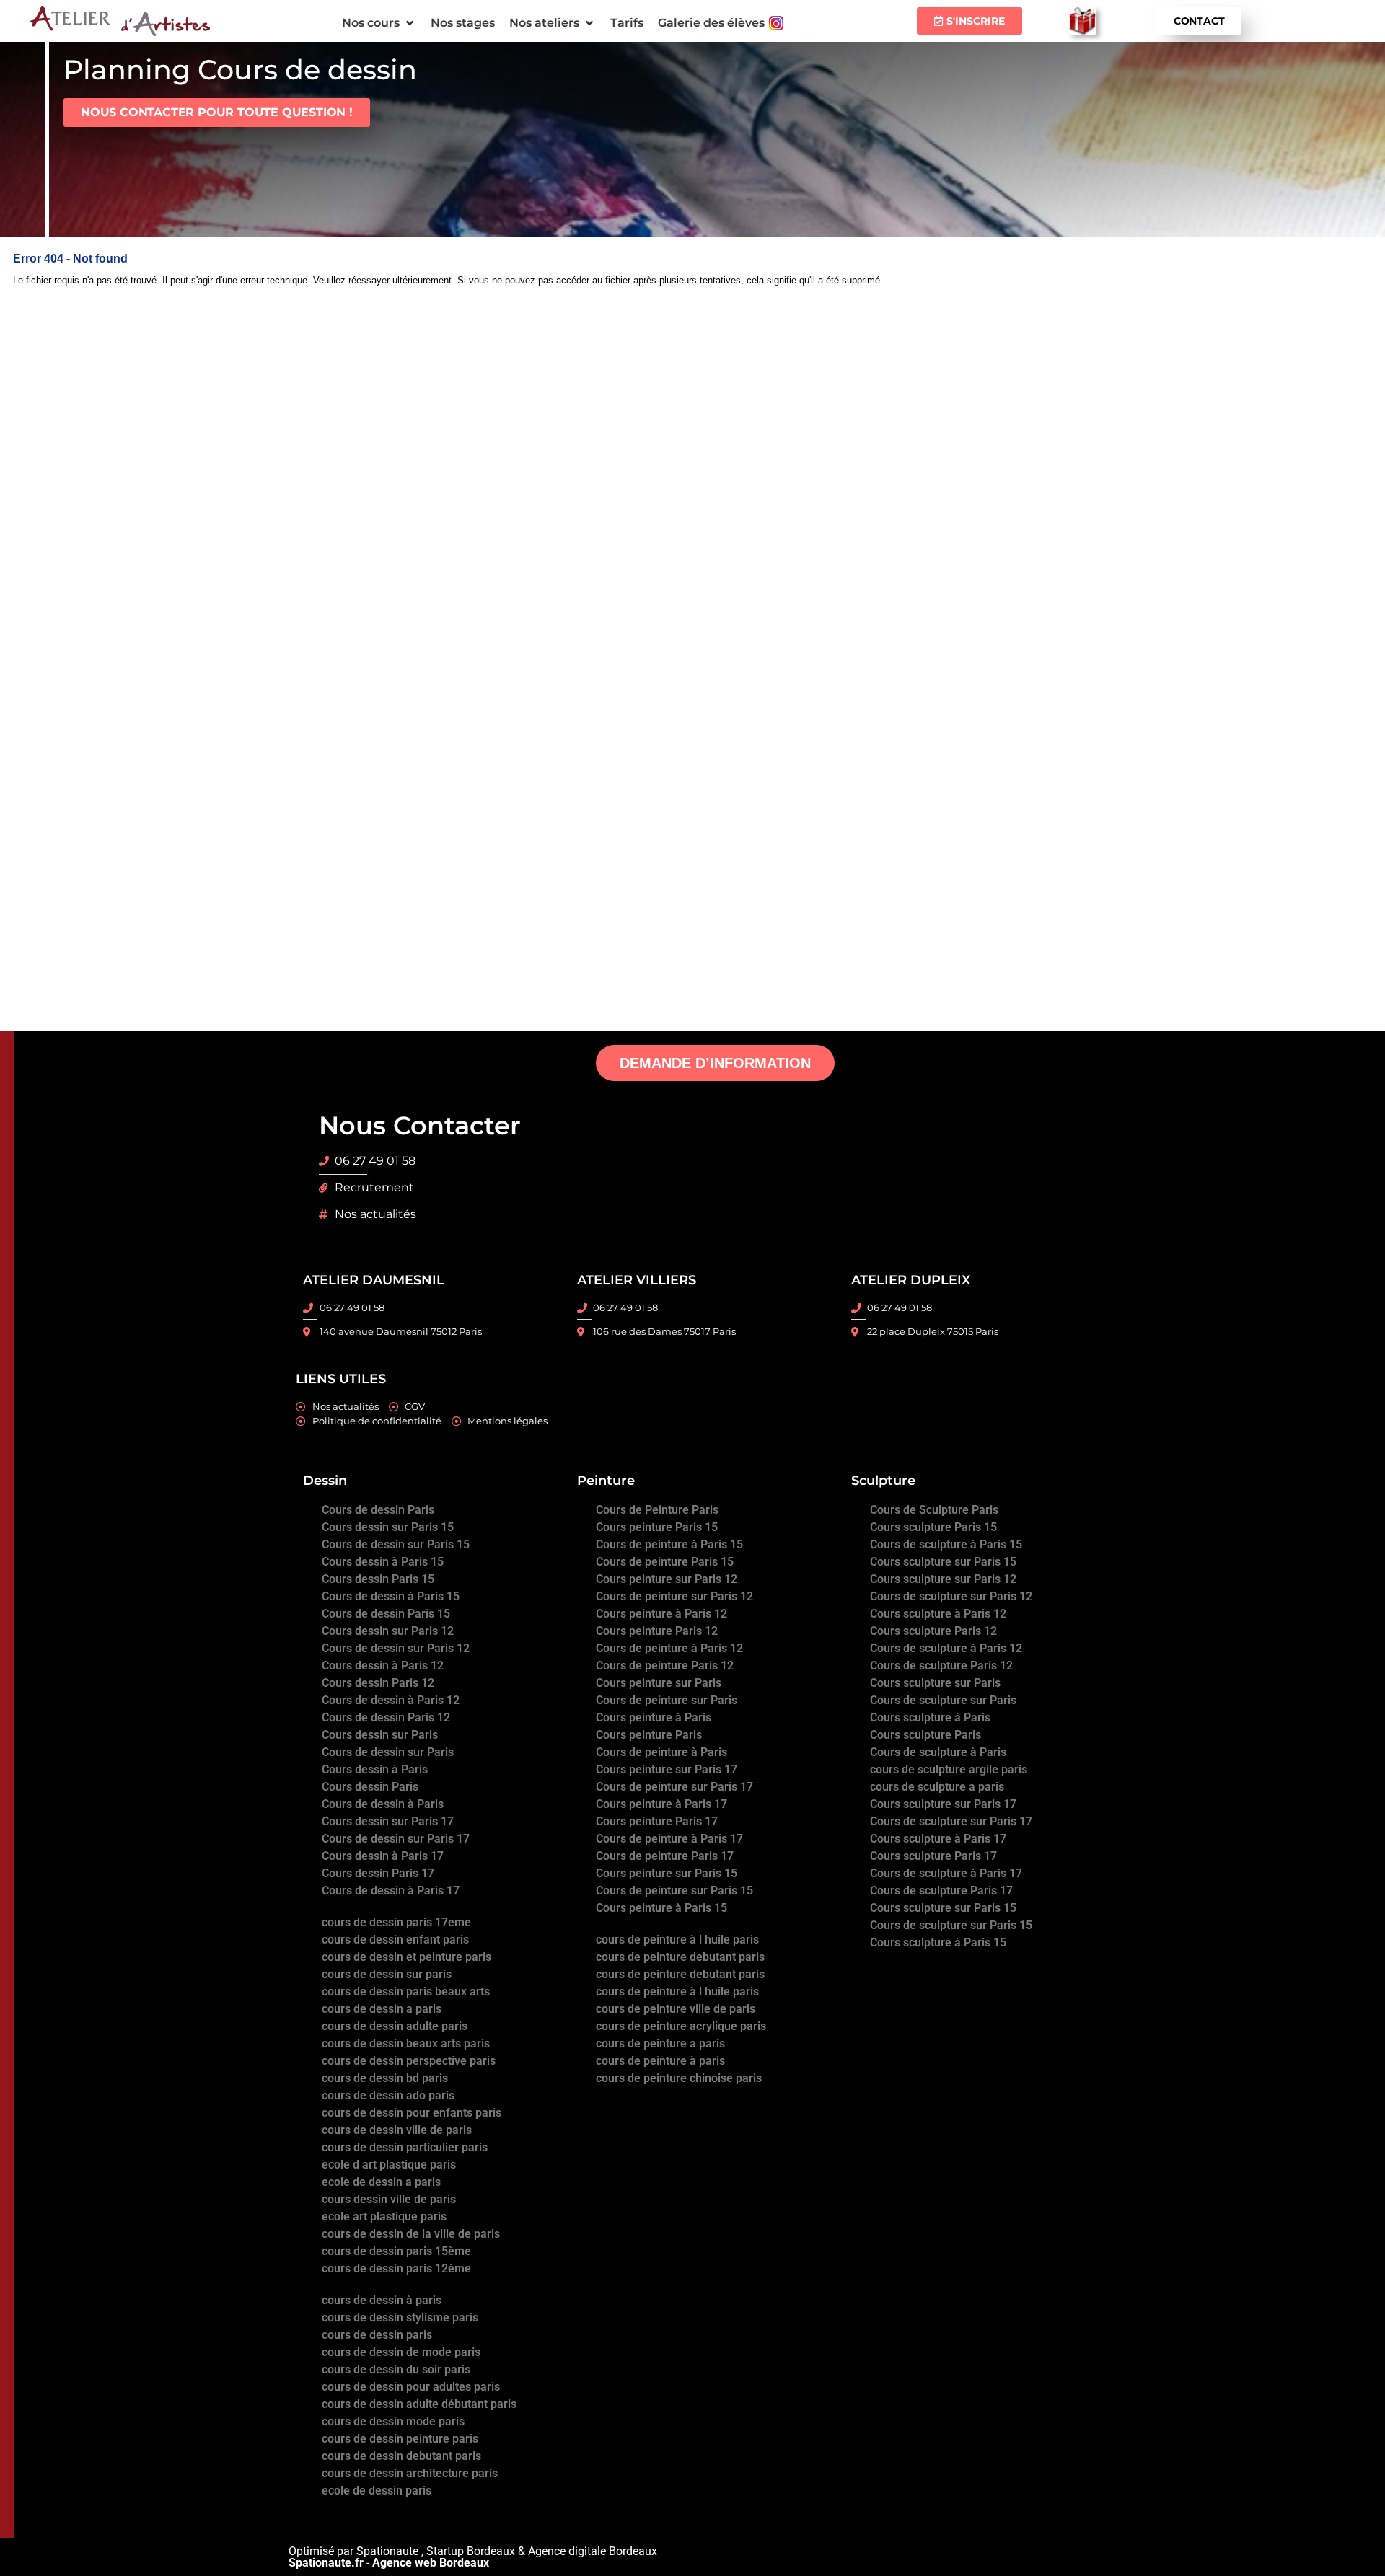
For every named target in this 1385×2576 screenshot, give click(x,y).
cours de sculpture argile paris (949, 1769)
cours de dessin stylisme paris (400, 2317)
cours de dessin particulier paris (405, 2147)
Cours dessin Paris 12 (378, 1683)
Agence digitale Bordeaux (593, 2551)
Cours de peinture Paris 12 (665, 1666)
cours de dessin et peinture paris (406, 1957)
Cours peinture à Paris (654, 1717)
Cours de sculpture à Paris (938, 1752)
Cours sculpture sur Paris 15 (943, 1562)
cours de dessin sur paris (387, 1974)
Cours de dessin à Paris (383, 1804)
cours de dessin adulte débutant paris (419, 2404)
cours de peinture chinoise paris (679, 2078)
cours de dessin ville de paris (397, 2130)
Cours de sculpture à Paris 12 (946, 1648)
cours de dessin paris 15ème (396, 2251)
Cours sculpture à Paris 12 (938, 1614)
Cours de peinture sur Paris (667, 1700)
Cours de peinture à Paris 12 (669, 1648)
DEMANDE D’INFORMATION (715, 1063)
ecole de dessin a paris (381, 2182)
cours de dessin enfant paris (395, 1940)
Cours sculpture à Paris (930, 1717)
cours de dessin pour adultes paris (411, 2387)
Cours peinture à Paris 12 (661, 1614)
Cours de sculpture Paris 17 (941, 1891)
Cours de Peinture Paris (657, 1510)
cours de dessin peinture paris (400, 2439)
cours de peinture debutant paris (680, 1957)
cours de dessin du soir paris (396, 2369)
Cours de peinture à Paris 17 (669, 1839)
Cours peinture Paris (649, 1735)
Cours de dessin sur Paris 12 (396, 1648)
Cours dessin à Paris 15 (383, 1562)
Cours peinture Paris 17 (657, 1821)
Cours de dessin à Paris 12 (391, 1700)
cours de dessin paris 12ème (396, 2268)
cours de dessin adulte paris (395, 2026)
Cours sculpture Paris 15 (933, 1527)
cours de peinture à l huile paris (677, 1940)
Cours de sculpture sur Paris (943, 1700)
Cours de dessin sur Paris (388, 1752)
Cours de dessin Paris (378, 1510)
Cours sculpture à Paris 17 (938, 1839)
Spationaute (387, 2551)
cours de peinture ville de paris (676, 2009)
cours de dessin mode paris (393, 2421)
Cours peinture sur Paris (659, 1683)
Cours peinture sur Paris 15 (667, 1873)
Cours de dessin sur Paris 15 (396, 1544)
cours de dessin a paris (382, 2009)
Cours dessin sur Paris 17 (388, 1821)
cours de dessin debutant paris (401, 2456)
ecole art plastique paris (384, 2216)
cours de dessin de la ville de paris (411, 2234)
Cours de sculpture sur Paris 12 (951, 1596)
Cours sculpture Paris (925, 1735)
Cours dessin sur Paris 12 (388, 1631)
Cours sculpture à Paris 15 (938, 1942)
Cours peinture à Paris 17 (661, 1804)
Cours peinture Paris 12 (657, 1631)
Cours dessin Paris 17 (378, 1873)
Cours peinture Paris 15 (657, 1527)
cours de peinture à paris (660, 2061)
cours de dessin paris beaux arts (406, 1991)
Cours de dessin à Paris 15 (391, 1596)
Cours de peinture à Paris (661, 1752)
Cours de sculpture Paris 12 (941, 1666)
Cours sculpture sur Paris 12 (943, 1579)
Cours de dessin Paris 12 (386, 1717)
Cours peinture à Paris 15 (661, 1908)
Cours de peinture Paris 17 (665, 1856)
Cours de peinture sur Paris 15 (674, 1891)
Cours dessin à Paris (375, 1769)
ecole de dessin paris (377, 2491)
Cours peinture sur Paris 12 (667, 1579)
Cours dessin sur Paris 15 (388, 1527)
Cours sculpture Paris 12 (933, 1631)
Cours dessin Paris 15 (378, 1579)
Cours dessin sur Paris (380, 1735)
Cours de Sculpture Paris (934, 1510)
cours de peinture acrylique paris (681, 2026)
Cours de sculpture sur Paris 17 (951, 1821)
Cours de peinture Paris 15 (665, 1562)
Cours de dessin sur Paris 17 (396, 1839)
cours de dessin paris (377, 2335)
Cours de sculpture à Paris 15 (946, 1544)
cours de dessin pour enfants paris (412, 2113)
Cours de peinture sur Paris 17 (674, 1787)
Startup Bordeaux (471, 2551)
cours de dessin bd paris (385, 2078)
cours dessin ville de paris (389, 2199)
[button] (379, 23)
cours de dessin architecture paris (410, 2473)
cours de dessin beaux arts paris (406, 2043)
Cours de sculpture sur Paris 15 (951, 1925)
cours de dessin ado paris (388, 2095)
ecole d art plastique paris (389, 2165)
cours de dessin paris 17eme (396, 1922)
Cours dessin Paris (370, 1787)
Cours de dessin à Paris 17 (391, 1891)
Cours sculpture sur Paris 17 (943, 1804)
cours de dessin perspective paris (409, 2061)
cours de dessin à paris (382, 2300)
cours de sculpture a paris (937, 1787)
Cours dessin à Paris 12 (383, 1666)
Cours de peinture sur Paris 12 (674, 1596)
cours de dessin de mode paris (401, 2352)
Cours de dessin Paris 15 (386, 1614)
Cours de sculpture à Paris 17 (946, 1873)
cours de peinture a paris (660, 2043)
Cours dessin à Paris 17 (383, 1856)
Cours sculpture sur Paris (935, 1683)
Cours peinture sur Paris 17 (667, 1769)
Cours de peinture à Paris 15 (669, 1544)
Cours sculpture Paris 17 (933, 1856)
